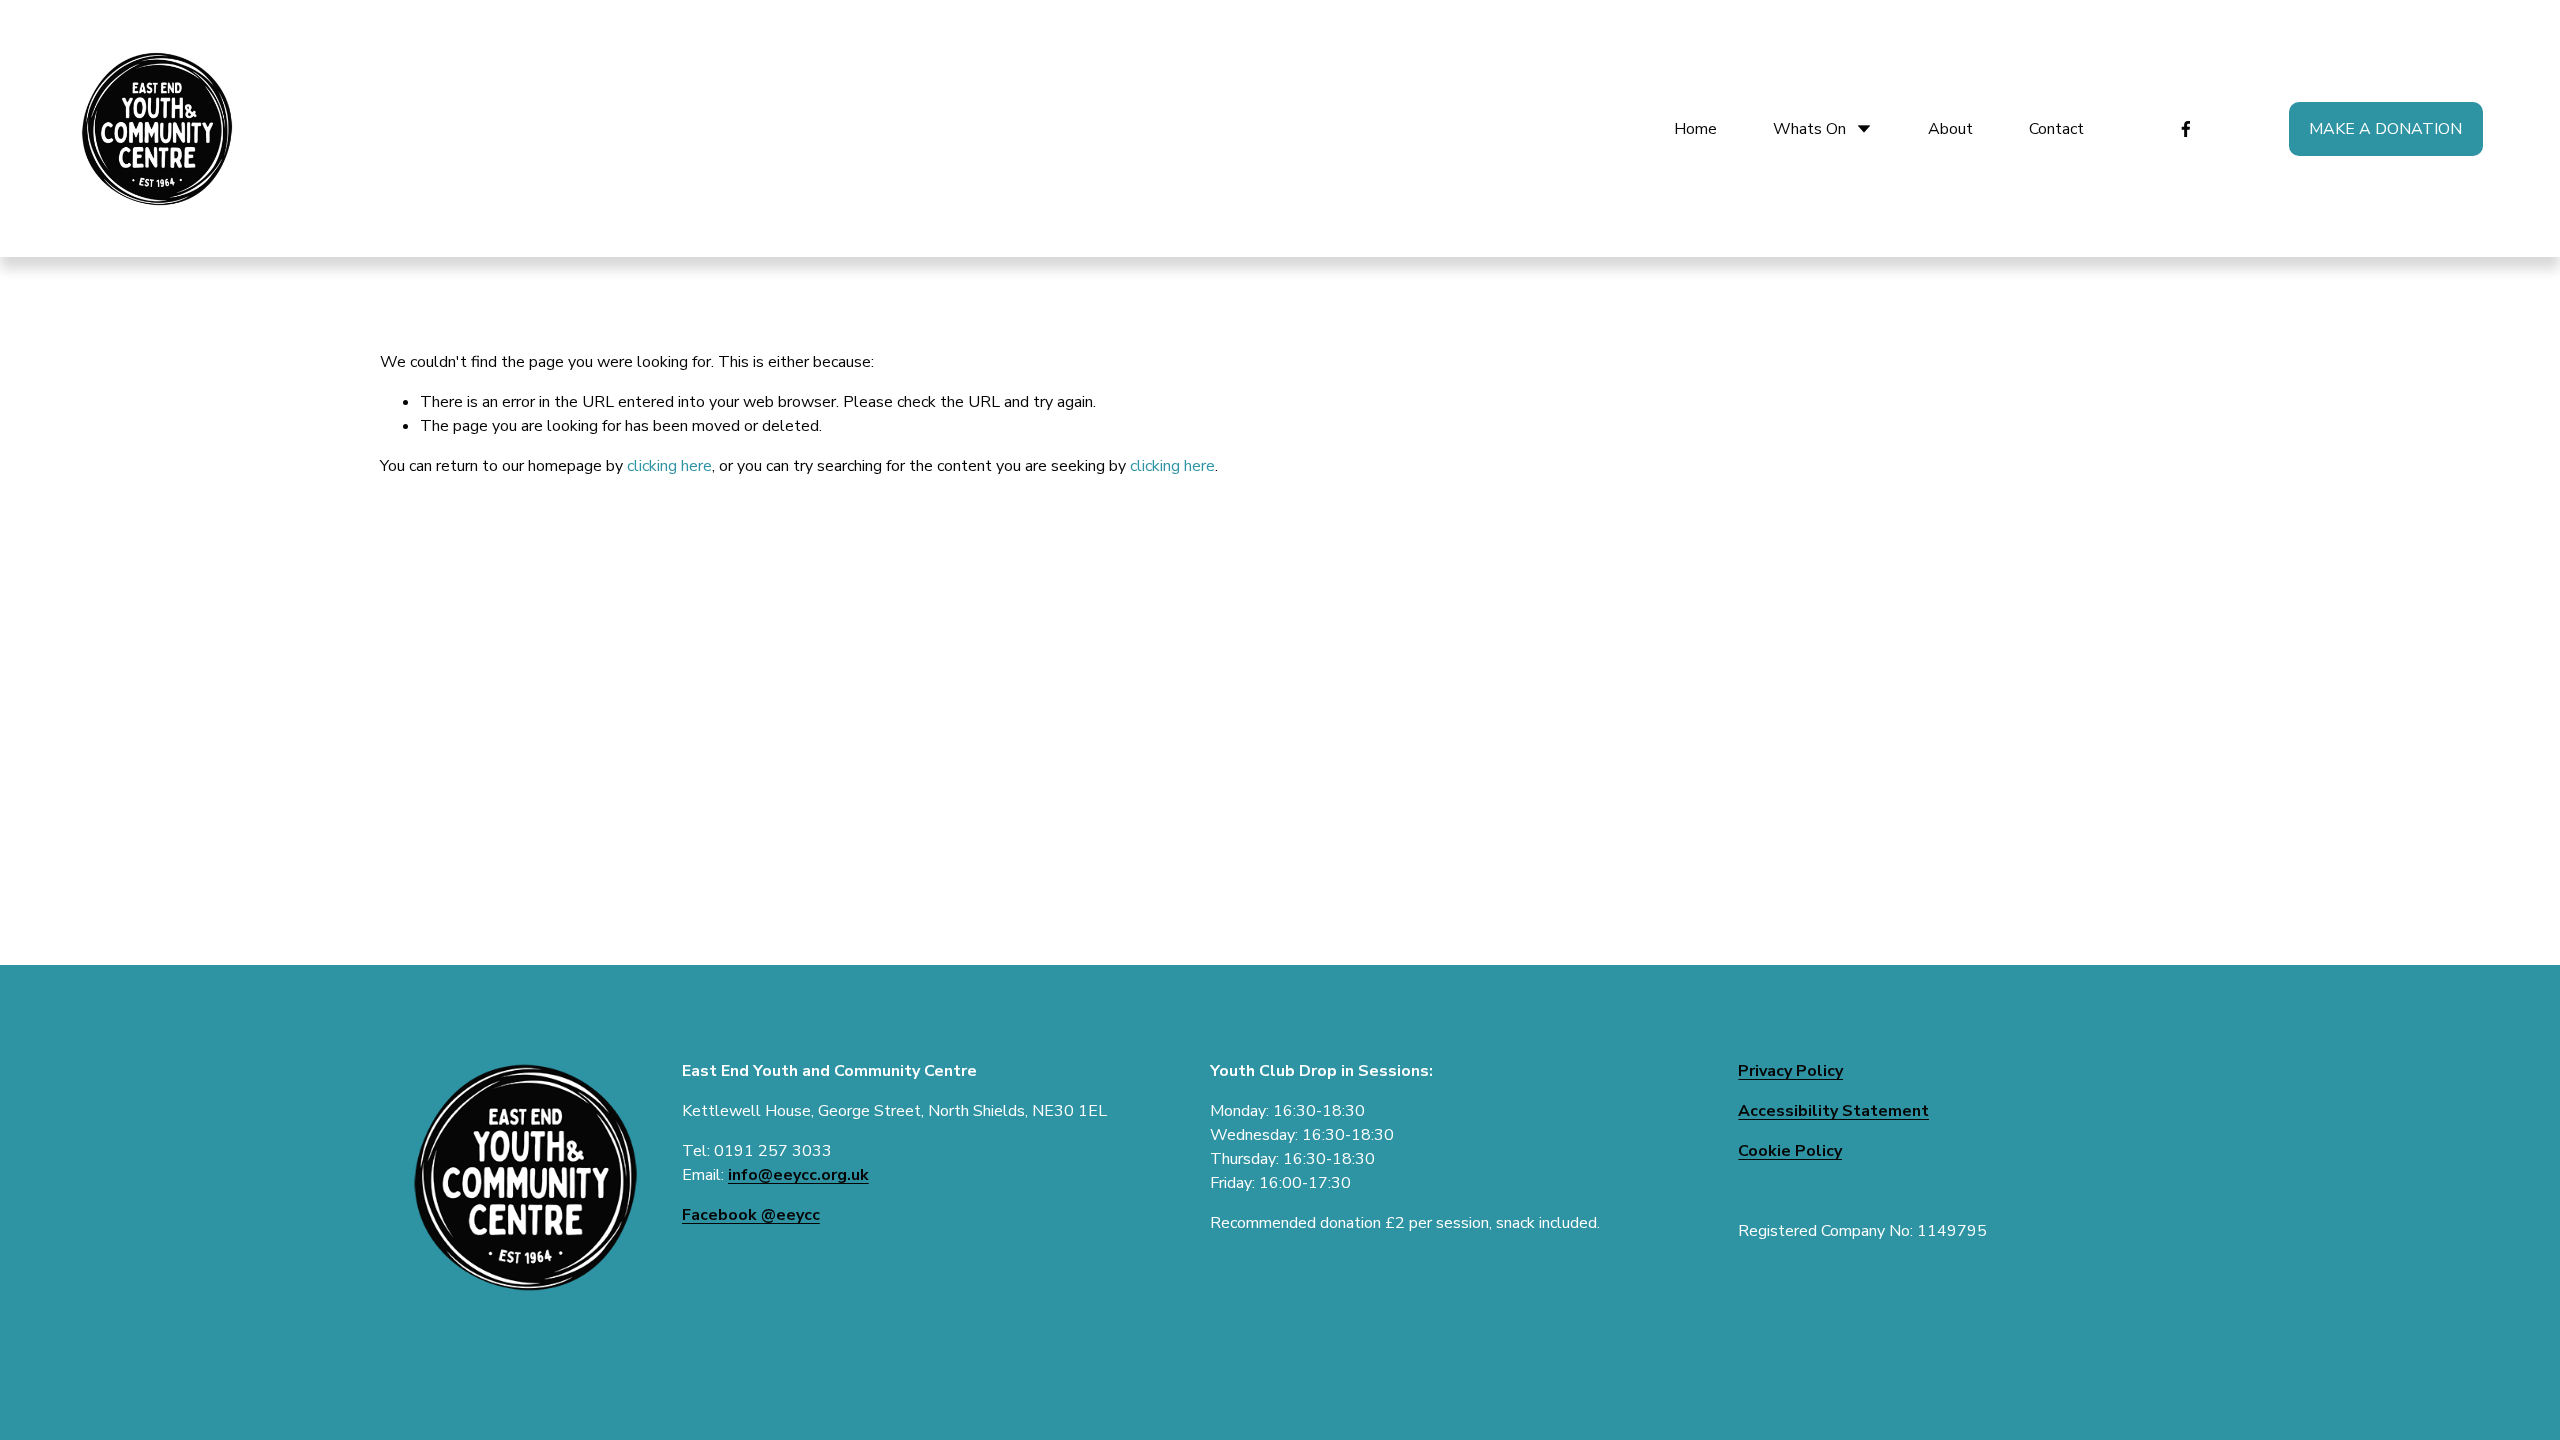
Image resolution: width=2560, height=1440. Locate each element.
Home (1695, 129)
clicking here (669, 466)
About (1950, 129)
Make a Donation (2385, 129)
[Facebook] (2186, 129)
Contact (2056, 129)
